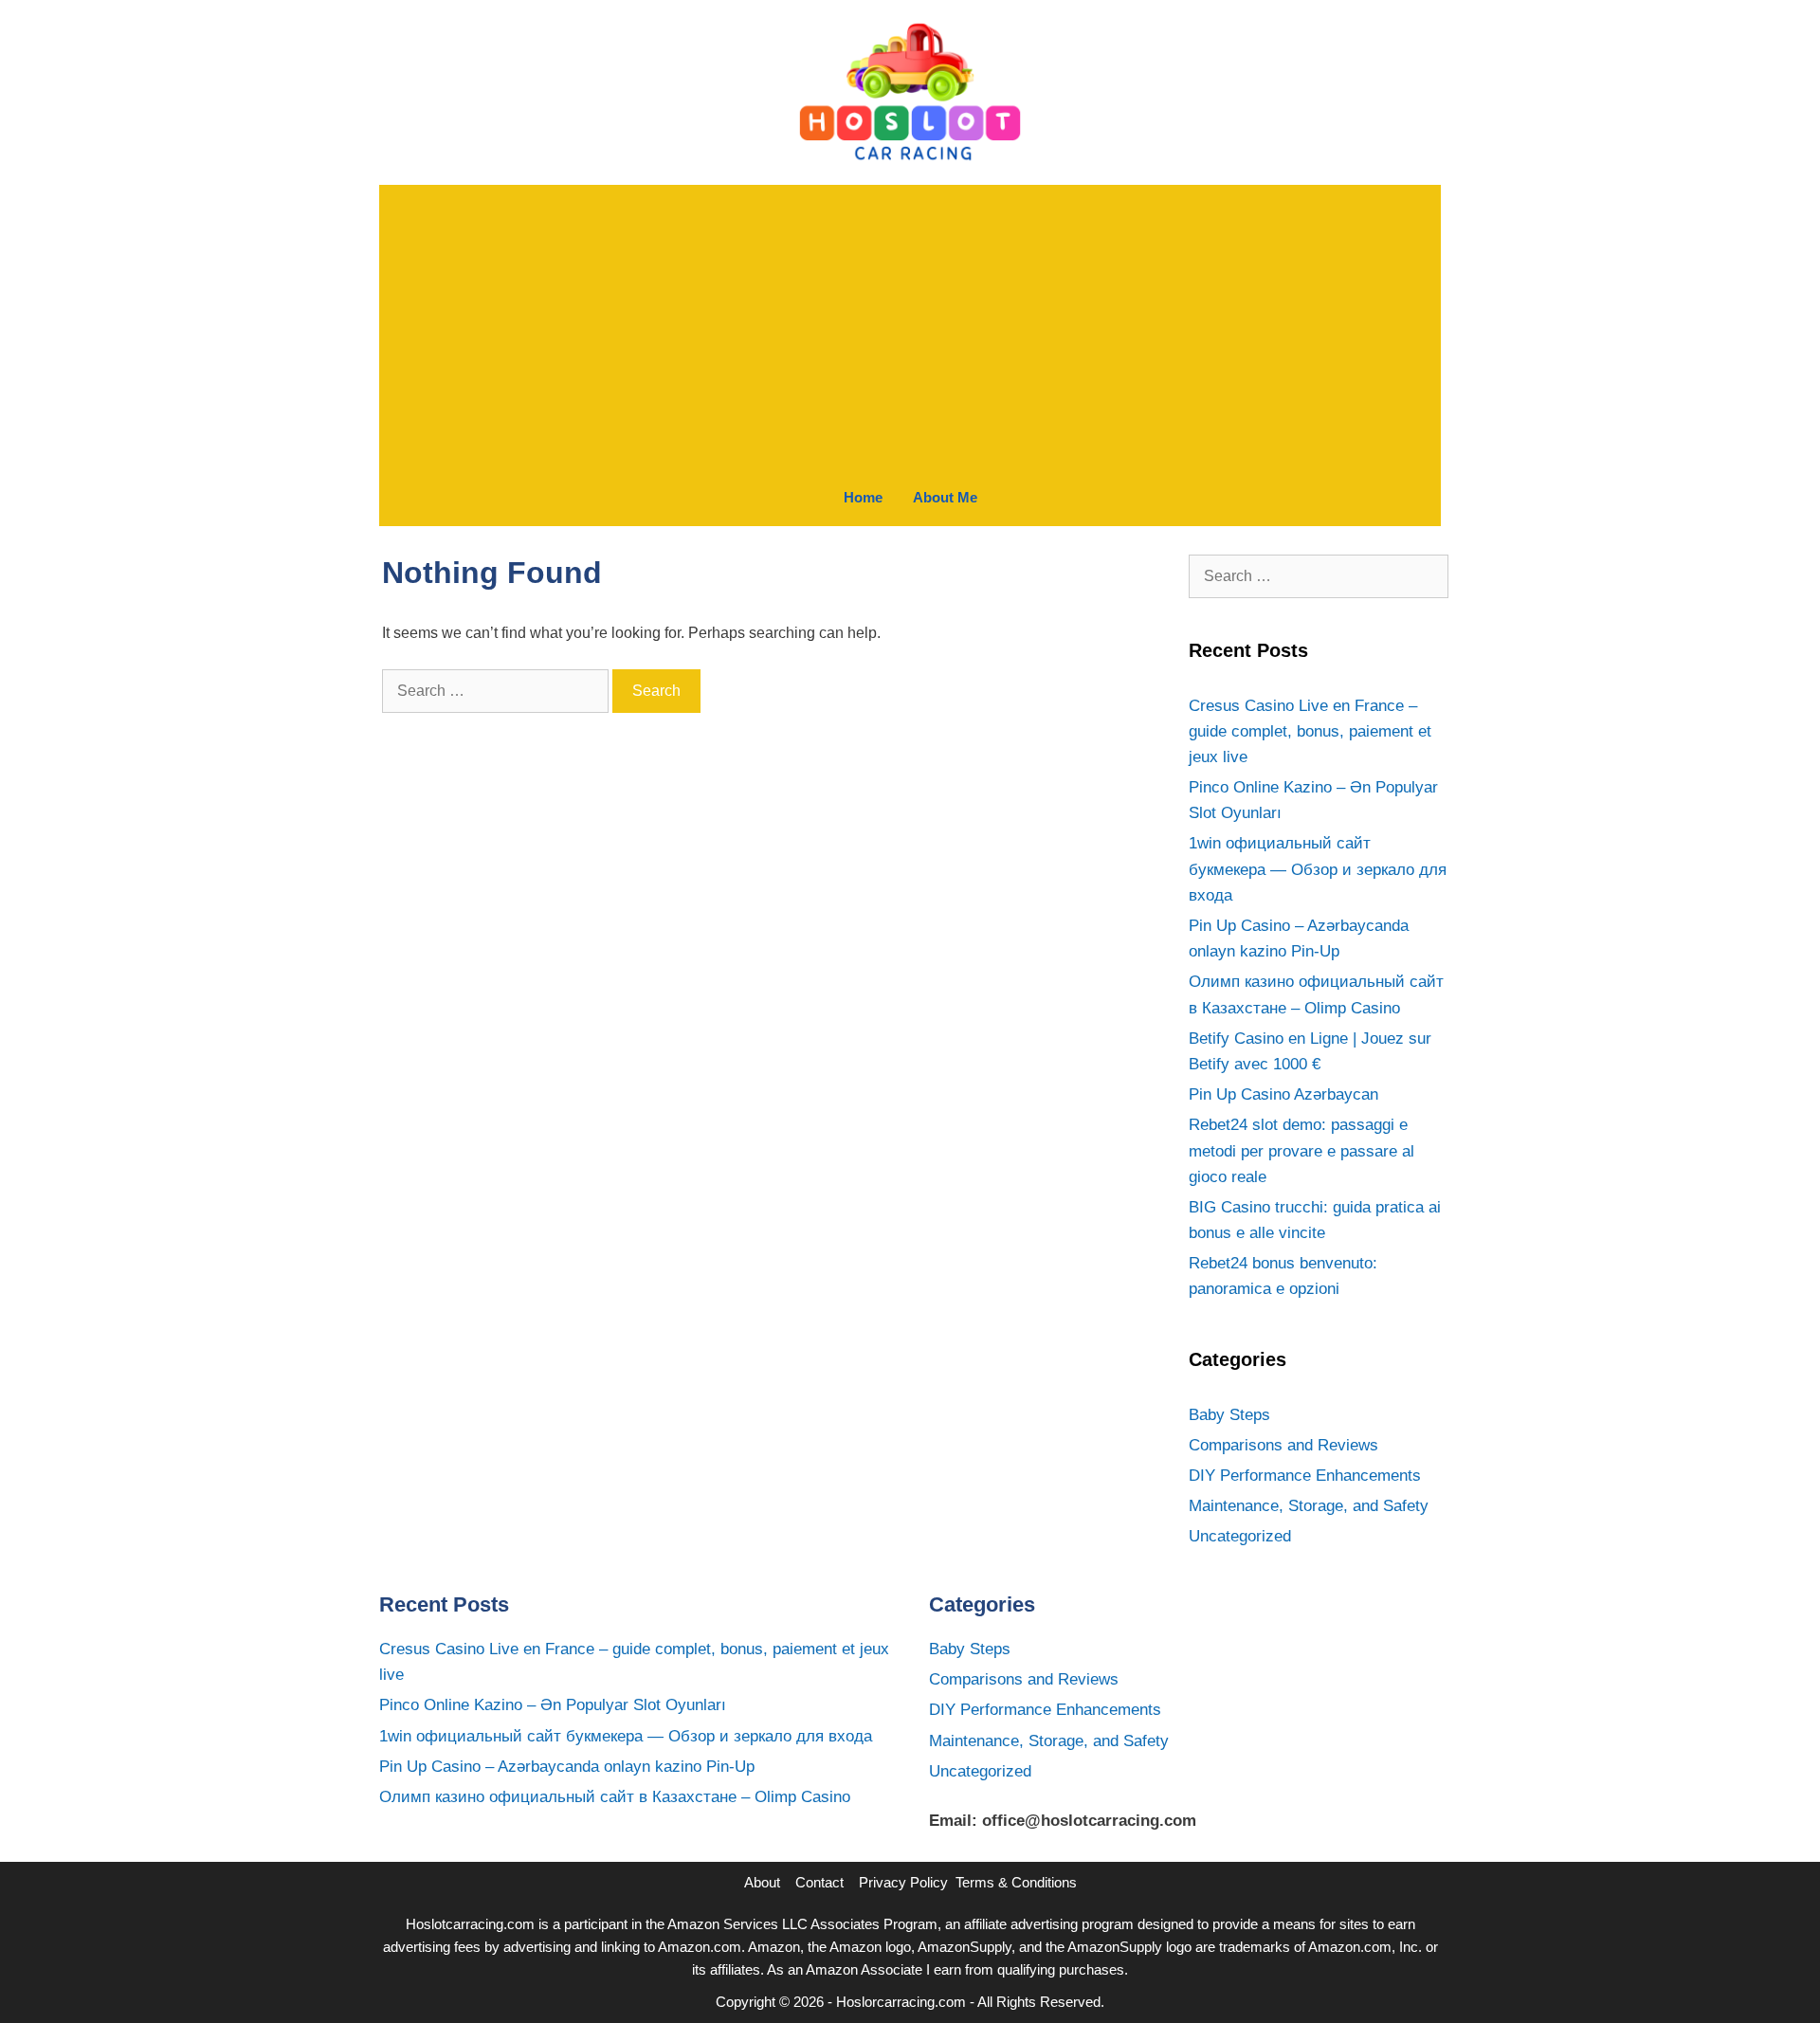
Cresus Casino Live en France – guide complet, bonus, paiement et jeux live (1310, 731)
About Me (945, 497)
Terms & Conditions (1016, 1882)
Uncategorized (1240, 1536)
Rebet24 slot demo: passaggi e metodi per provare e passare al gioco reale (1301, 1150)
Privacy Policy (903, 1882)
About (762, 1882)
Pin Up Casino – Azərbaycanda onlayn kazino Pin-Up (567, 1767)
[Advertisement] (910, 327)
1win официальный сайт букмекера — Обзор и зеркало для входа (1318, 869)
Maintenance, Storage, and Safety (1309, 1506)
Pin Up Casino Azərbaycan (1283, 1094)
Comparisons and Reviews (1283, 1445)
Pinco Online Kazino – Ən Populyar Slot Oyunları (553, 1705)
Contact (819, 1882)
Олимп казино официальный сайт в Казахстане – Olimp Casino (615, 1797)
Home (863, 497)
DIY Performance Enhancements (1305, 1476)
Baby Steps (1229, 1415)
